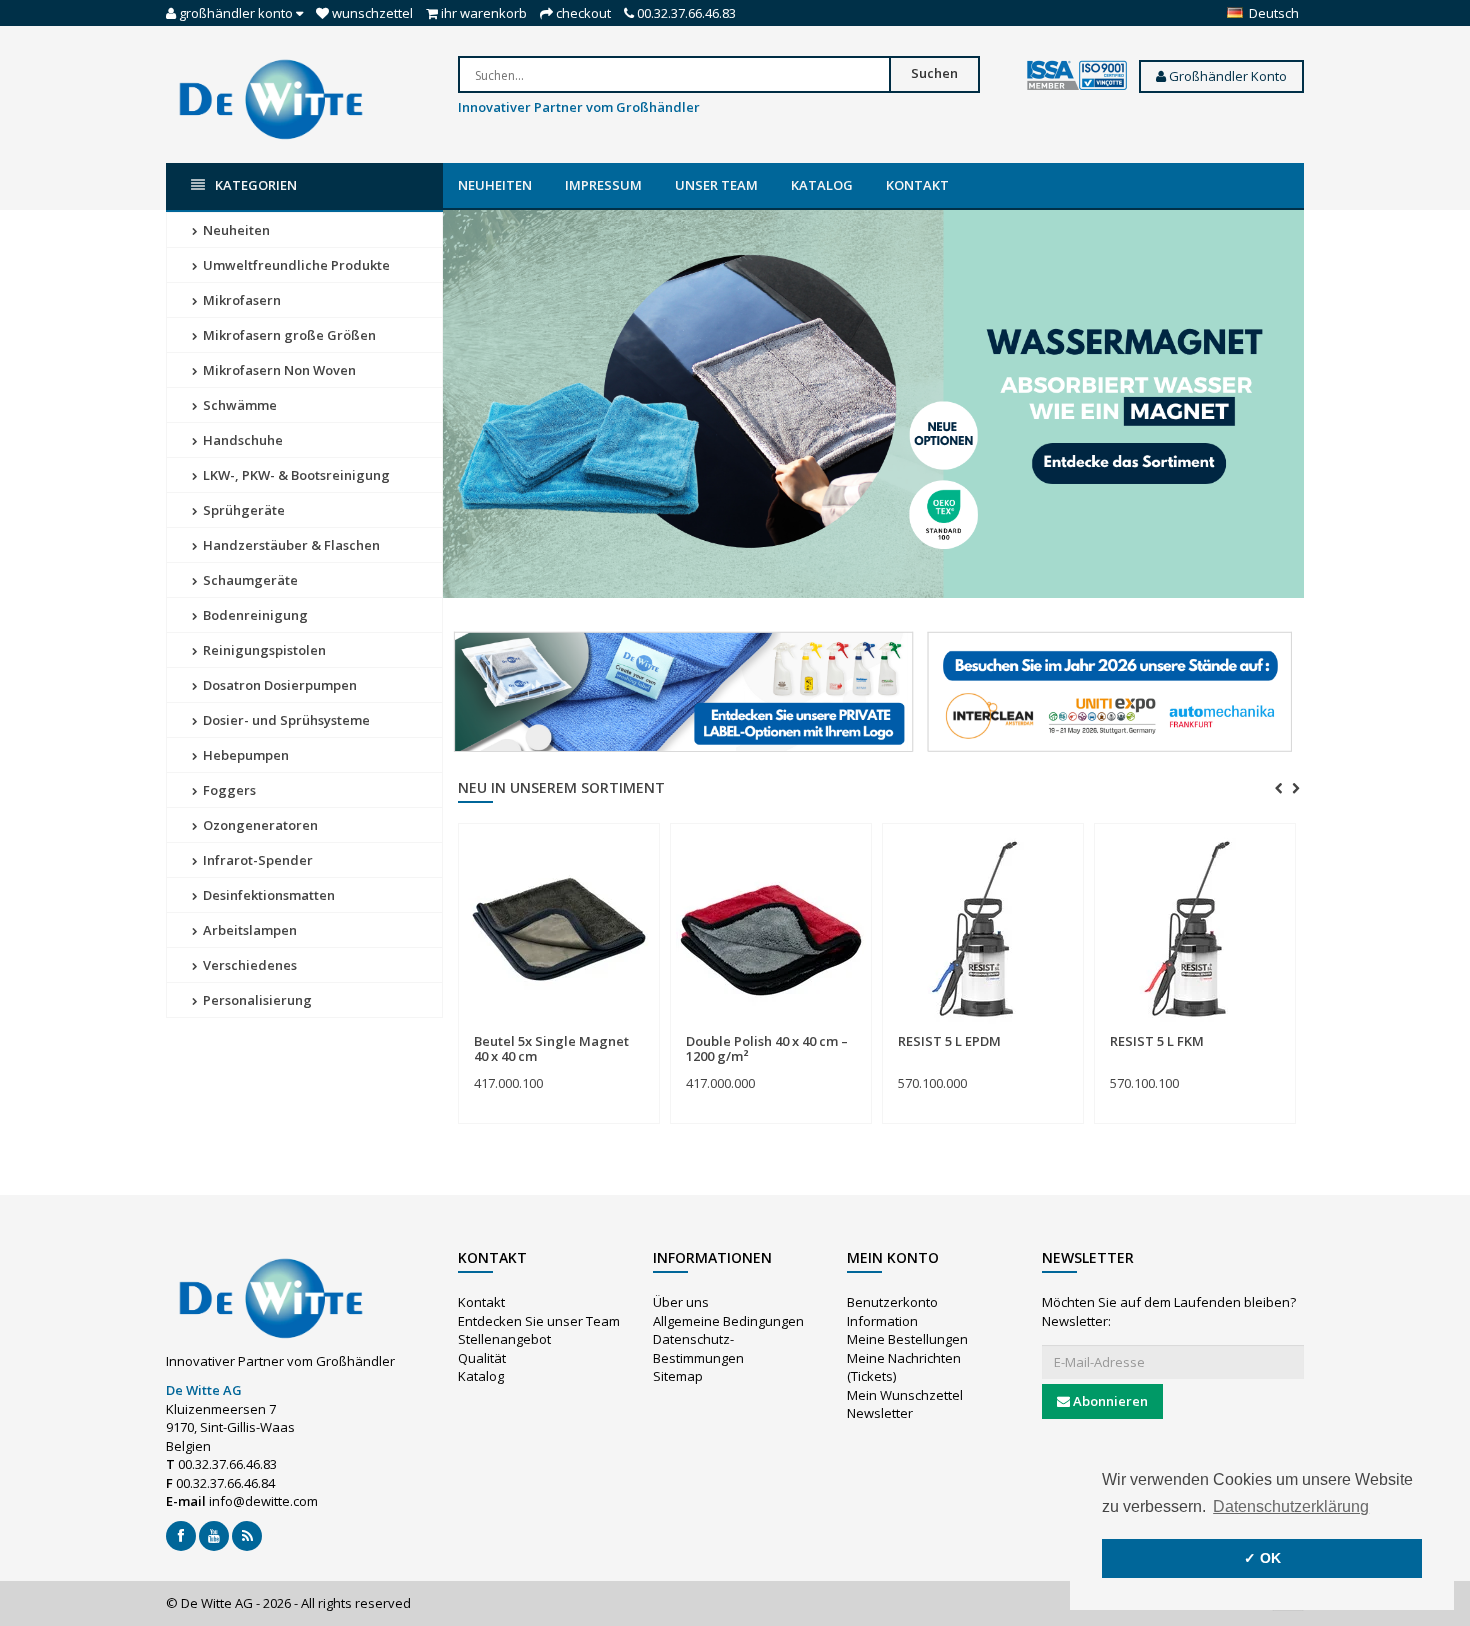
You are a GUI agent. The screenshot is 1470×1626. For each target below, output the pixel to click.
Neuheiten (495, 185)
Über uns (681, 1302)
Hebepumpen (244, 755)
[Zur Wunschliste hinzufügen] (599, 1030)
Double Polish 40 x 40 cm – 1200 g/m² (767, 1048)
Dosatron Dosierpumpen (278, 685)
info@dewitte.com (263, 1501)
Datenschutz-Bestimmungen (698, 1348)
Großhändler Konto (1226, 76)
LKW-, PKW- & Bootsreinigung (295, 475)
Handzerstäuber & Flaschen (290, 545)
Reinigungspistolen (263, 650)
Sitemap (678, 1376)
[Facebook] (181, 1536)
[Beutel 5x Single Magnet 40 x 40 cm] (559, 929)
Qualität (482, 1358)
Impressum (603, 185)
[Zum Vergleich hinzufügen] (636, 1030)
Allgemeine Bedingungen (728, 1321)
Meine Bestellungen (907, 1339)
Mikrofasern (240, 300)
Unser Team (716, 185)
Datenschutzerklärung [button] (1291, 1506)
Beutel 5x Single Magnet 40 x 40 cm (551, 1048)
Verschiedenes (248, 965)
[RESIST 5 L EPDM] (983, 929)
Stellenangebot (504, 1339)
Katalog (822, 185)
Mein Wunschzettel (905, 1395)
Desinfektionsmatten (267, 895)
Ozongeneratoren (259, 825)
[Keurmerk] (1077, 76)
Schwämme (238, 405)
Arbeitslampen (248, 930)
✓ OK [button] (1262, 1558)
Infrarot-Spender (256, 860)
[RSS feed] (247, 1536)
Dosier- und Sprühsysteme (285, 720)
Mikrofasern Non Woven (278, 370)
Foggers (228, 790)
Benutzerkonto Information (892, 1311)
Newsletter (880, 1413)
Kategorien (256, 185)
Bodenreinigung (254, 615)
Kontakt (917, 185)
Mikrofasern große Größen (288, 335)
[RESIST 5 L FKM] (1195, 929)
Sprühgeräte (242, 510)
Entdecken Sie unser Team (539, 1321)
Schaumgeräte (249, 580)
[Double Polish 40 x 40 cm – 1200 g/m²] (771, 929)
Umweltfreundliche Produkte (295, 265)
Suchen (934, 73)
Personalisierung (256, 1000)
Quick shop (517, 1030)
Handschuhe (241, 440)
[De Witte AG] (271, 98)
